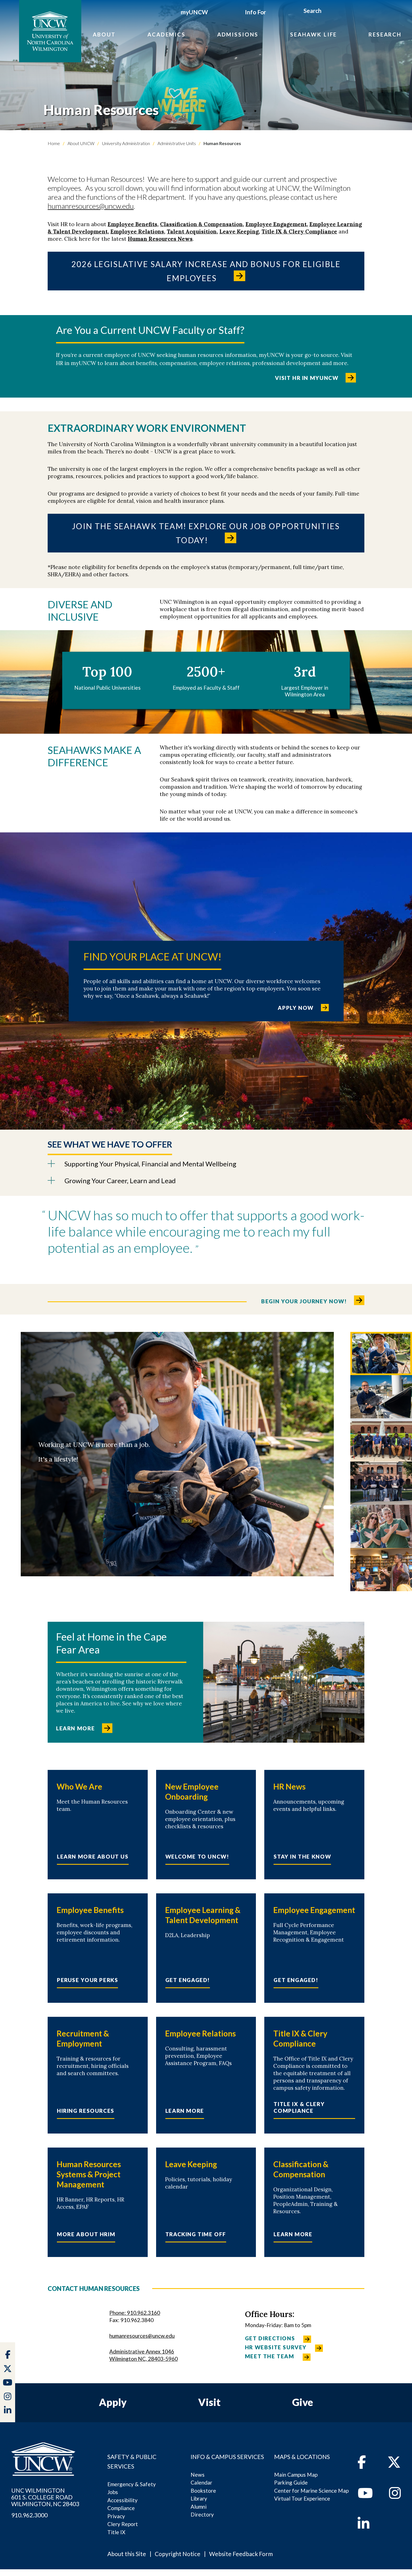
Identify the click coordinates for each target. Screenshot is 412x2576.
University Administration (126, 143)
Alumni (199, 2507)
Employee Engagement (276, 224)
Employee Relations (137, 231)
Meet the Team (270, 2356)
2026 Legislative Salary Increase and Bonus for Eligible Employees (206, 271)
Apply (113, 2402)
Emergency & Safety (132, 2484)
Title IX (116, 2532)
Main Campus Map (296, 2475)
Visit (209, 2402)
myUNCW (194, 12)
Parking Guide (291, 2482)
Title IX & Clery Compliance (299, 231)
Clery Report (123, 2524)
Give (303, 2402)
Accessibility (122, 2500)
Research (385, 34)
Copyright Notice (178, 2554)
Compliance (121, 2508)
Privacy (116, 2516)
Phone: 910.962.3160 (135, 2313)
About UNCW (81, 143)
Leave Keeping (239, 231)
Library (199, 2498)
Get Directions (270, 2338)
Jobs (113, 2492)
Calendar (201, 2482)
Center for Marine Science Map (311, 2491)
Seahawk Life (313, 34)
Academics (166, 34)
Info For (255, 12)
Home (54, 143)
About (104, 34)
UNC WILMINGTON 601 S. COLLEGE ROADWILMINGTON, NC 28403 (45, 2497)
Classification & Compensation (201, 224)
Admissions (238, 34)
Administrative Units (176, 143)
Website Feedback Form (241, 2554)
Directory (202, 2514)
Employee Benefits (132, 224)
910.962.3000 (29, 2515)
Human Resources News (160, 239)
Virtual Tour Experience (302, 2498)
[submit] (328, 12)
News (198, 2475)
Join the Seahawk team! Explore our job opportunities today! (206, 533)
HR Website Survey (276, 2347)
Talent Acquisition (192, 231)
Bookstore (203, 2491)
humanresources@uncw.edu (91, 206)
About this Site (127, 2554)
